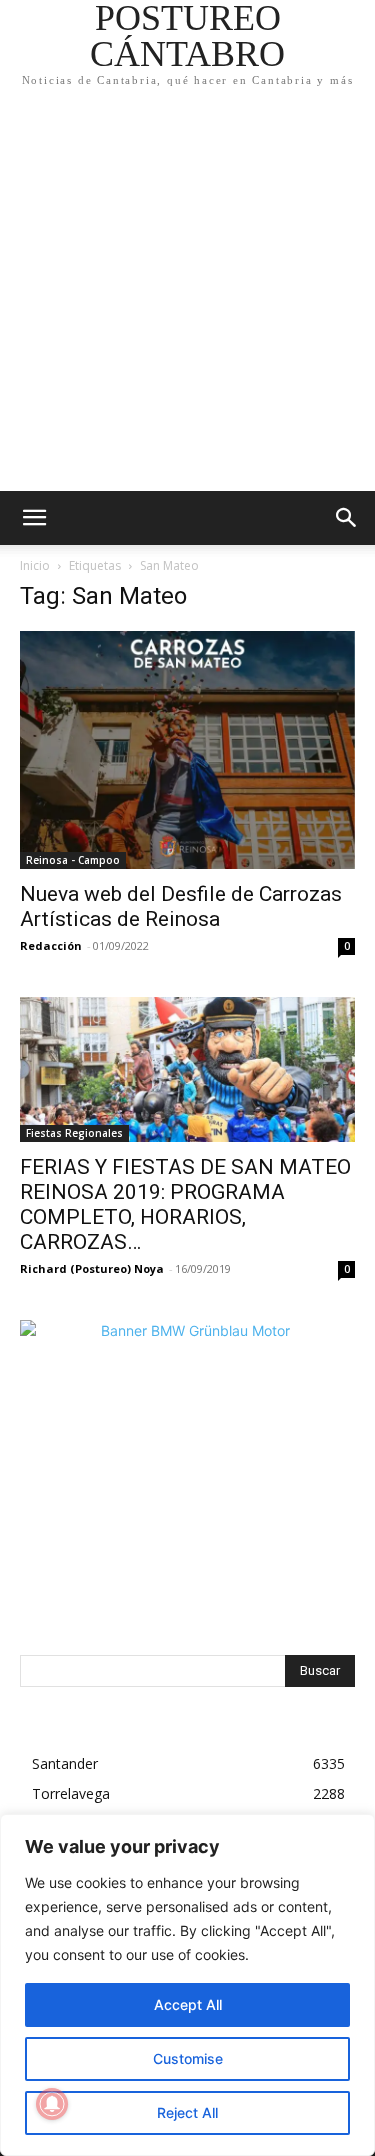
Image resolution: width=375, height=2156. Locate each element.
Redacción (51, 945)
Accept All (188, 2004)
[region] (187, 1985)
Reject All (187, 2112)
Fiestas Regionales (74, 1133)
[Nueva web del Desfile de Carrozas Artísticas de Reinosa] (187, 750)
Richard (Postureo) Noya (92, 1268)
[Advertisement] (187, 293)
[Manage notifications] (52, 2104)
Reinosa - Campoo (73, 860)
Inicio (35, 565)
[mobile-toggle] (34, 518)
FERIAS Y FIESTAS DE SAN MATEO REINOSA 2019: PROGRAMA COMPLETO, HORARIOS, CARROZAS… (185, 1204)
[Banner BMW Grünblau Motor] (187, 1487)
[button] (347, 518)
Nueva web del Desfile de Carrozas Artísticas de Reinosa (181, 906)
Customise (188, 2058)
